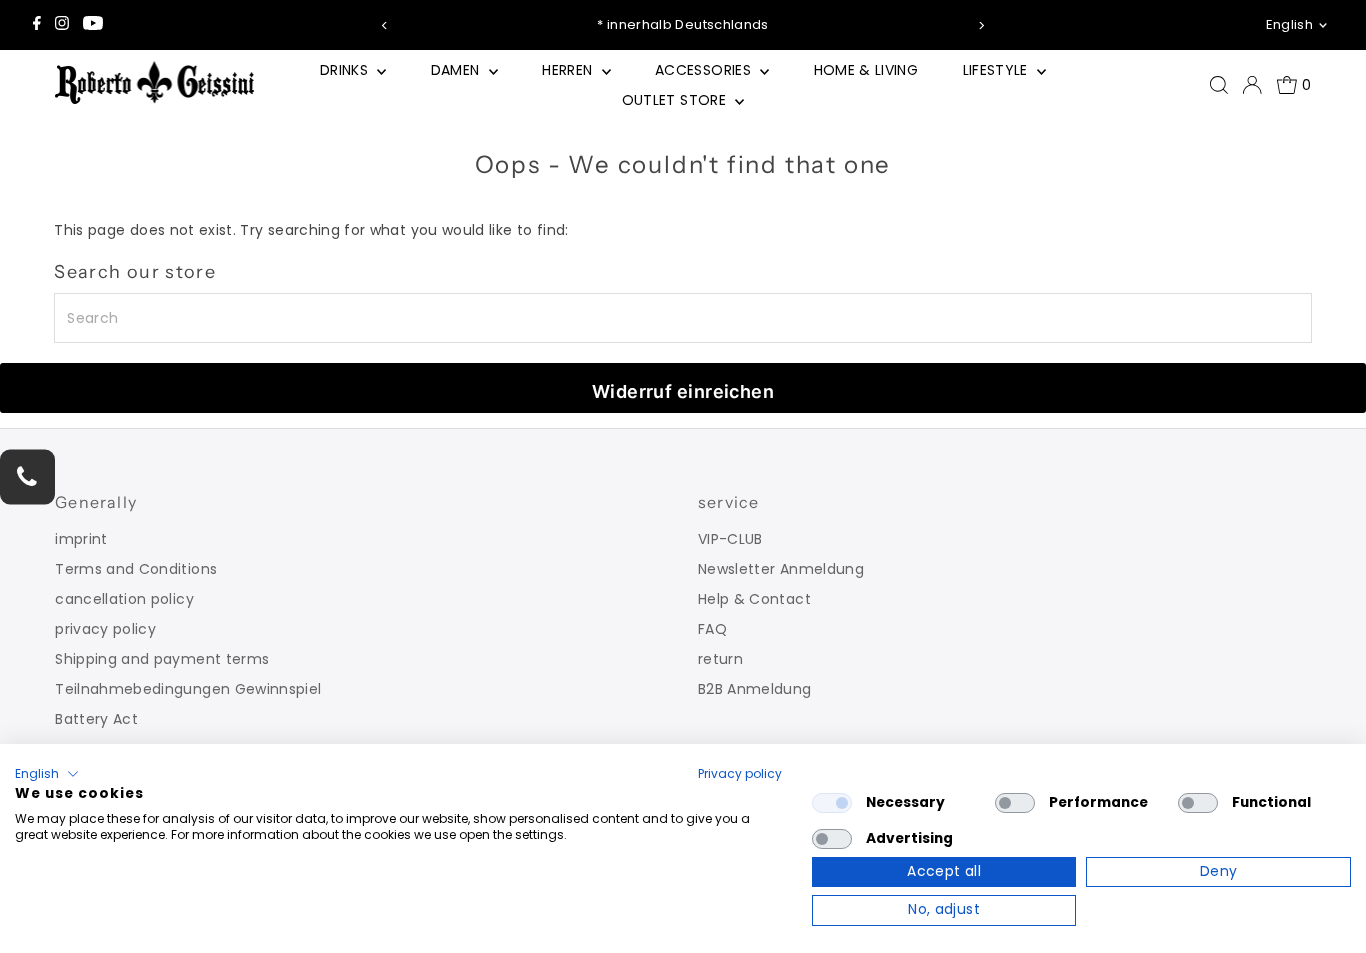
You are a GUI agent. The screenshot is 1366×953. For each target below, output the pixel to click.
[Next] (980, 25)
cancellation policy (124, 599)
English (1289, 24)
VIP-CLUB (730, 539)
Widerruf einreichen (683, 391)
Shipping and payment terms (162, 659)
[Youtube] (93, 25)
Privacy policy (740, 773)
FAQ (712, 629)
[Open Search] (1219, 85)
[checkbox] (832, 803)
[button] (47, 774)
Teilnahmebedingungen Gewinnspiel (188, 689)
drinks (346, 70)
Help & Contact (754, 599)
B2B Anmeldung (755, 689)
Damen (457, 70)
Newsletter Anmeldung (781, 569)
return (720, 659)
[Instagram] (62, 25)
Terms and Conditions (136, 569)
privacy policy (105, 629)
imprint (81, 539)
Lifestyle (998, 70)
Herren (569, 70)
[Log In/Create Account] (1252, 85)
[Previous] (385, 25)
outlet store (676, 100)
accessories (705, 70)
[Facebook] (37, 25)
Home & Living (866, 70)
